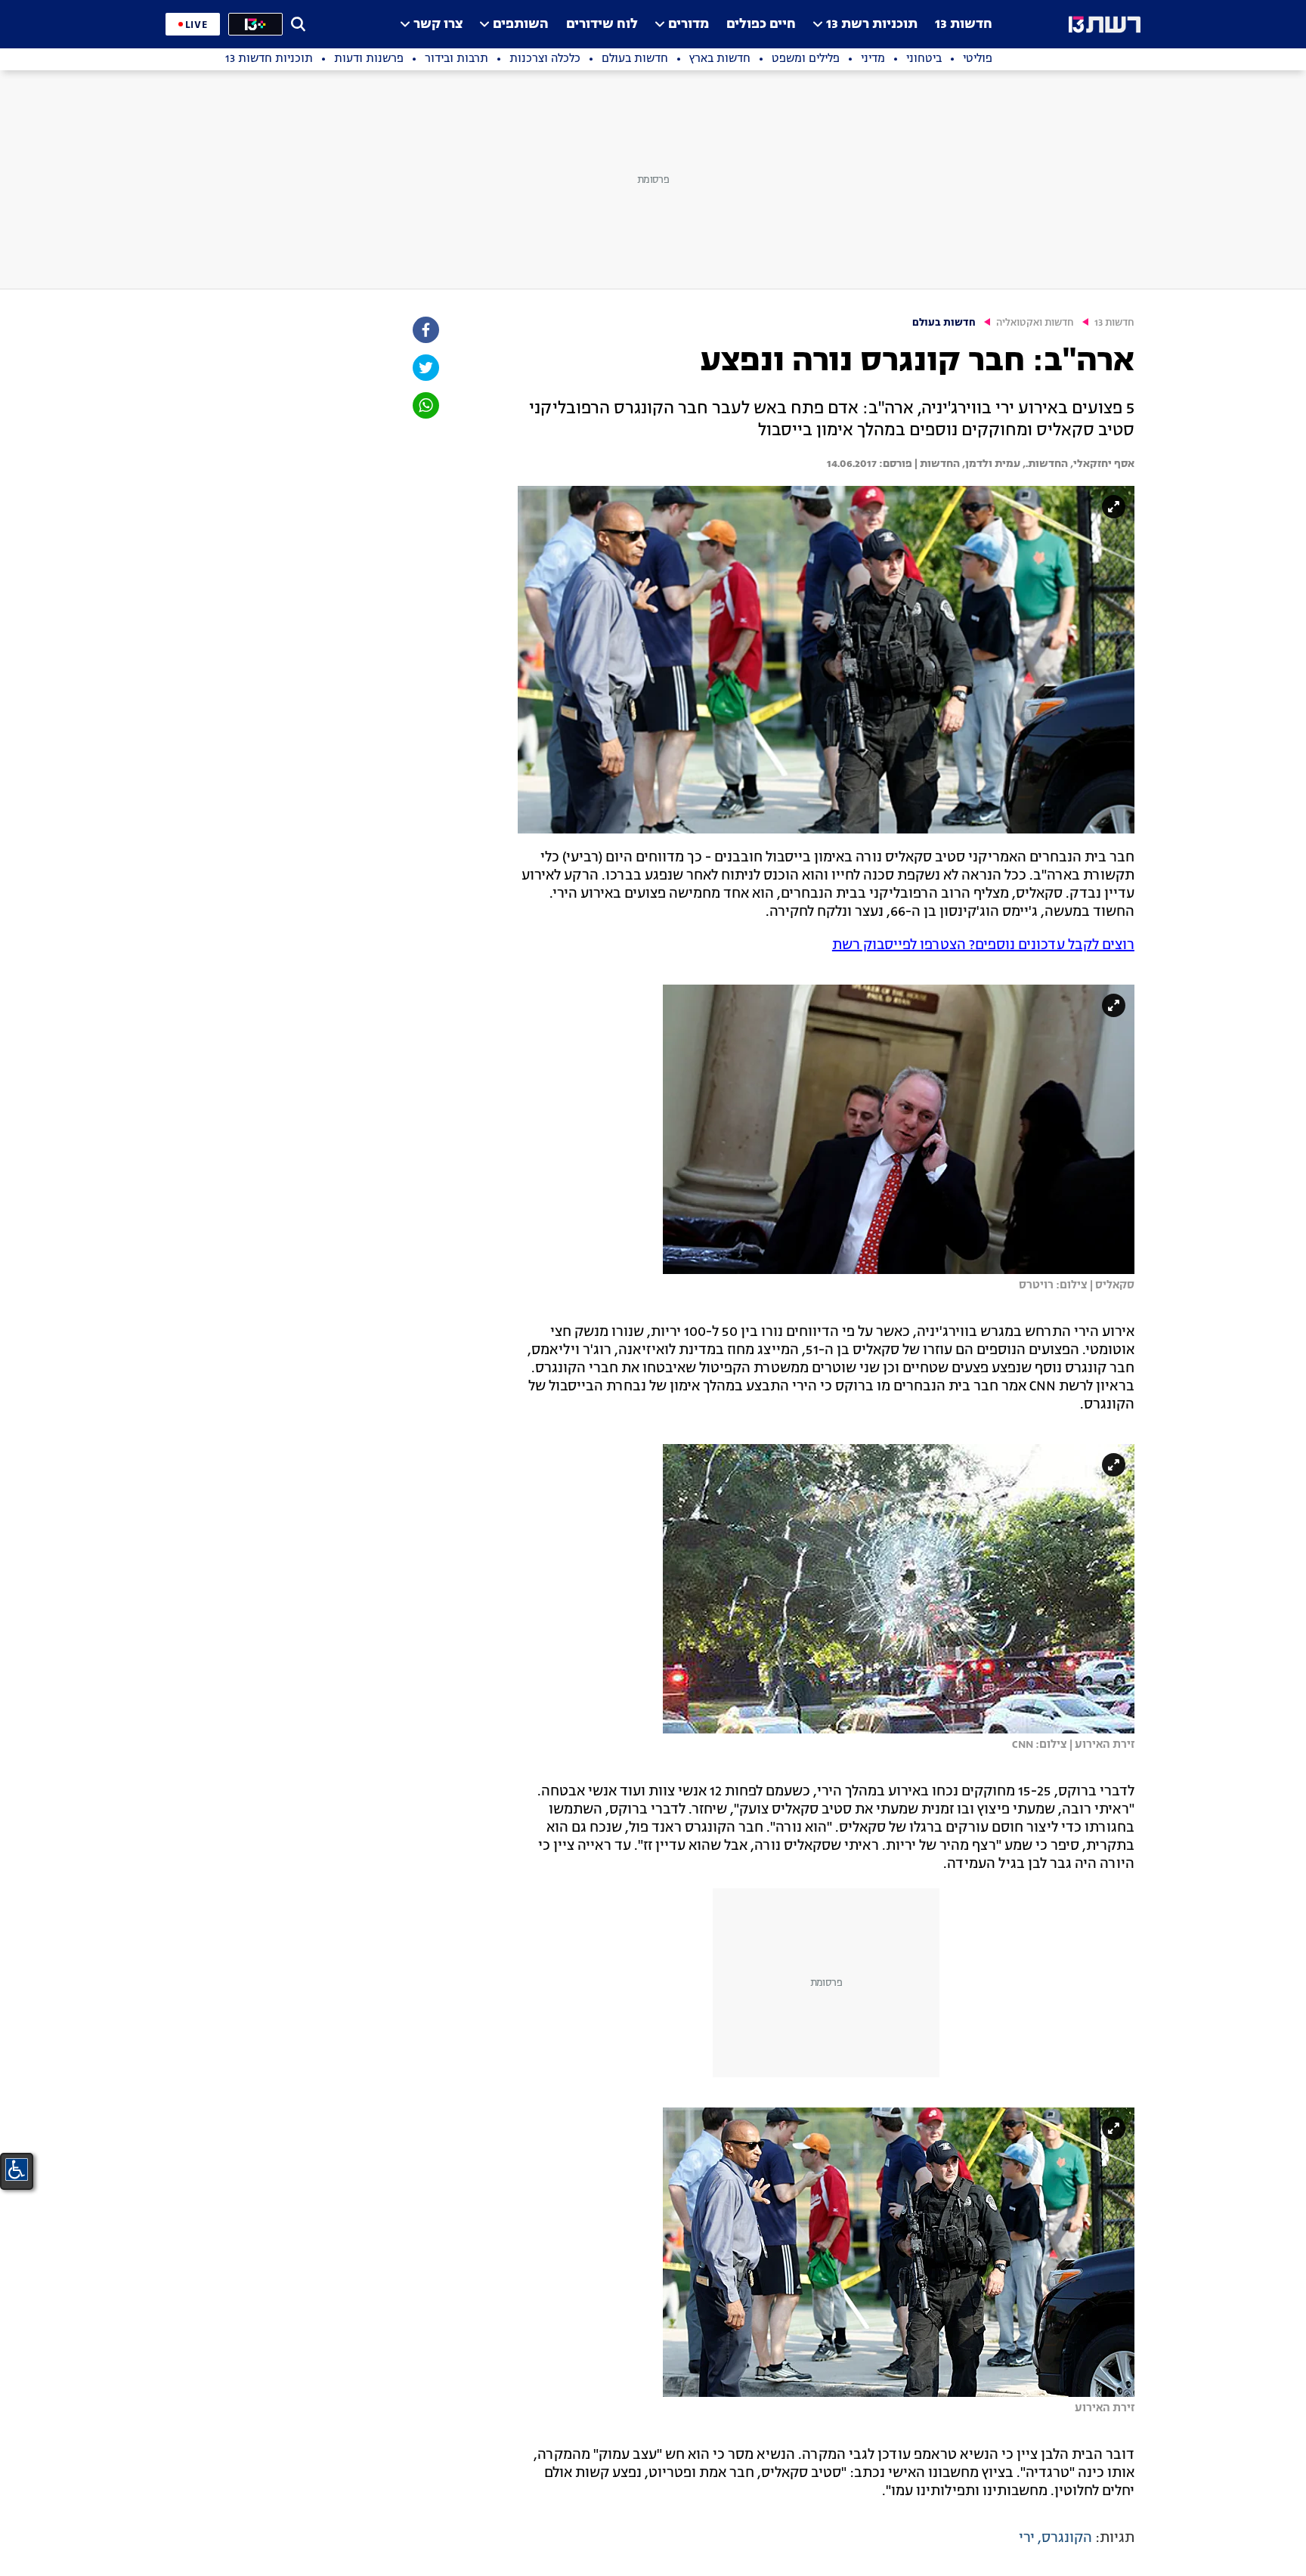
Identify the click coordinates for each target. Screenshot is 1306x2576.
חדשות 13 (964, 25)
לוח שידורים (602, 25)
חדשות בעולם (944, 323)
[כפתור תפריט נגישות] (17, 2169)
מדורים (689, 25)
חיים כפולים (761, 25)
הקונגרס (1067, 2538)
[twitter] (425, 368)
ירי (1027, 2538)
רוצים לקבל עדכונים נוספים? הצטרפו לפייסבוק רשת (983, 945)
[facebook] (425, 330)
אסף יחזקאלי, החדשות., (1077, 464)
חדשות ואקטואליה (1035, 323)
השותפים (521, 25)
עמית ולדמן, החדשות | (966, 464)
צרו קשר (438, 25)
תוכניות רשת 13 (872, 25)
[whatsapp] (425, 405)
